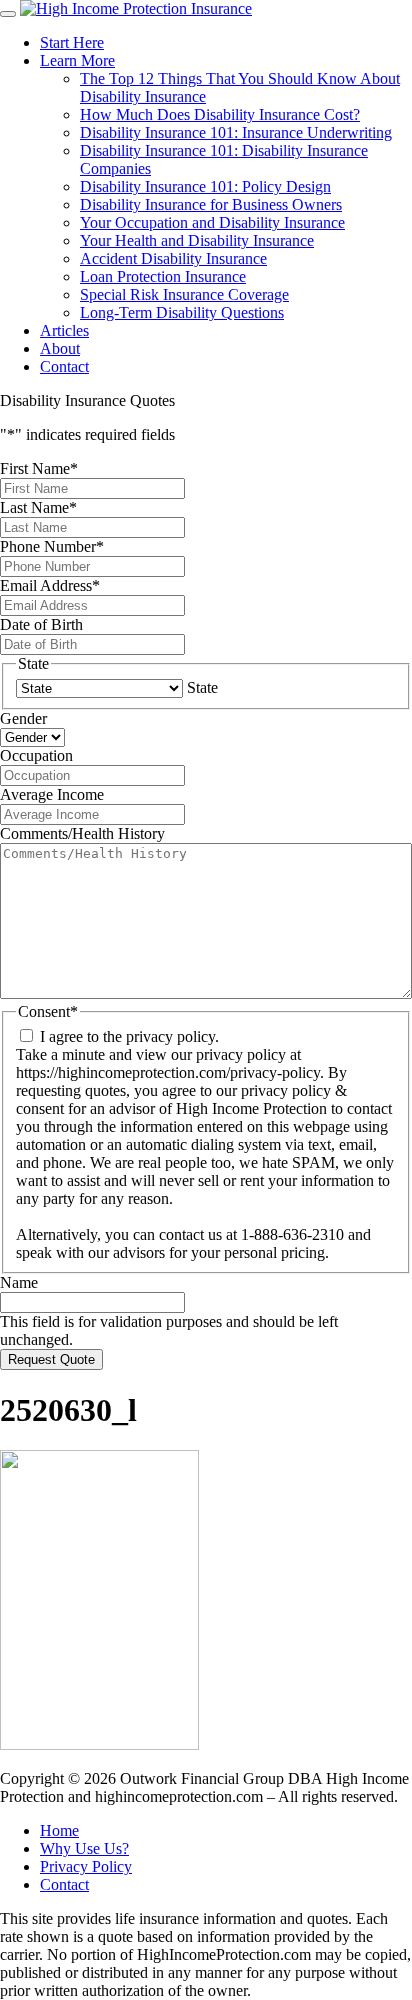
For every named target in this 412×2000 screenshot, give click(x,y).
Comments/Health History (82, 833)
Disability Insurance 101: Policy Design (205, 186)
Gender (23, 718)
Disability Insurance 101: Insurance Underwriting (236, 132)
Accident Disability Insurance (173, 258)
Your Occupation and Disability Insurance (212, 222)
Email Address (50, 585)
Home (59, 1830)
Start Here (72, 42)
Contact (64, 366)
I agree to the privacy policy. (129, 1036)
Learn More (77, 60)
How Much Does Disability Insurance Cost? (220, 114)
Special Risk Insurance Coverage (184, 294)
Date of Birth (41, 624)
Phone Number (52, 546)
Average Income (52, 794)
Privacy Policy (86, 1866)
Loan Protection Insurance (163, 276)
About (60, 348)
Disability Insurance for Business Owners (211, 204)
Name (19, 1282)
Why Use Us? (84, 1848)
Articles (64, 330)
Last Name (38, 507)
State (202, 687)
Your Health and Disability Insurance (197, 240)
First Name (39, 468)
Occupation (36, 755)
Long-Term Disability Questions (182, 312)
